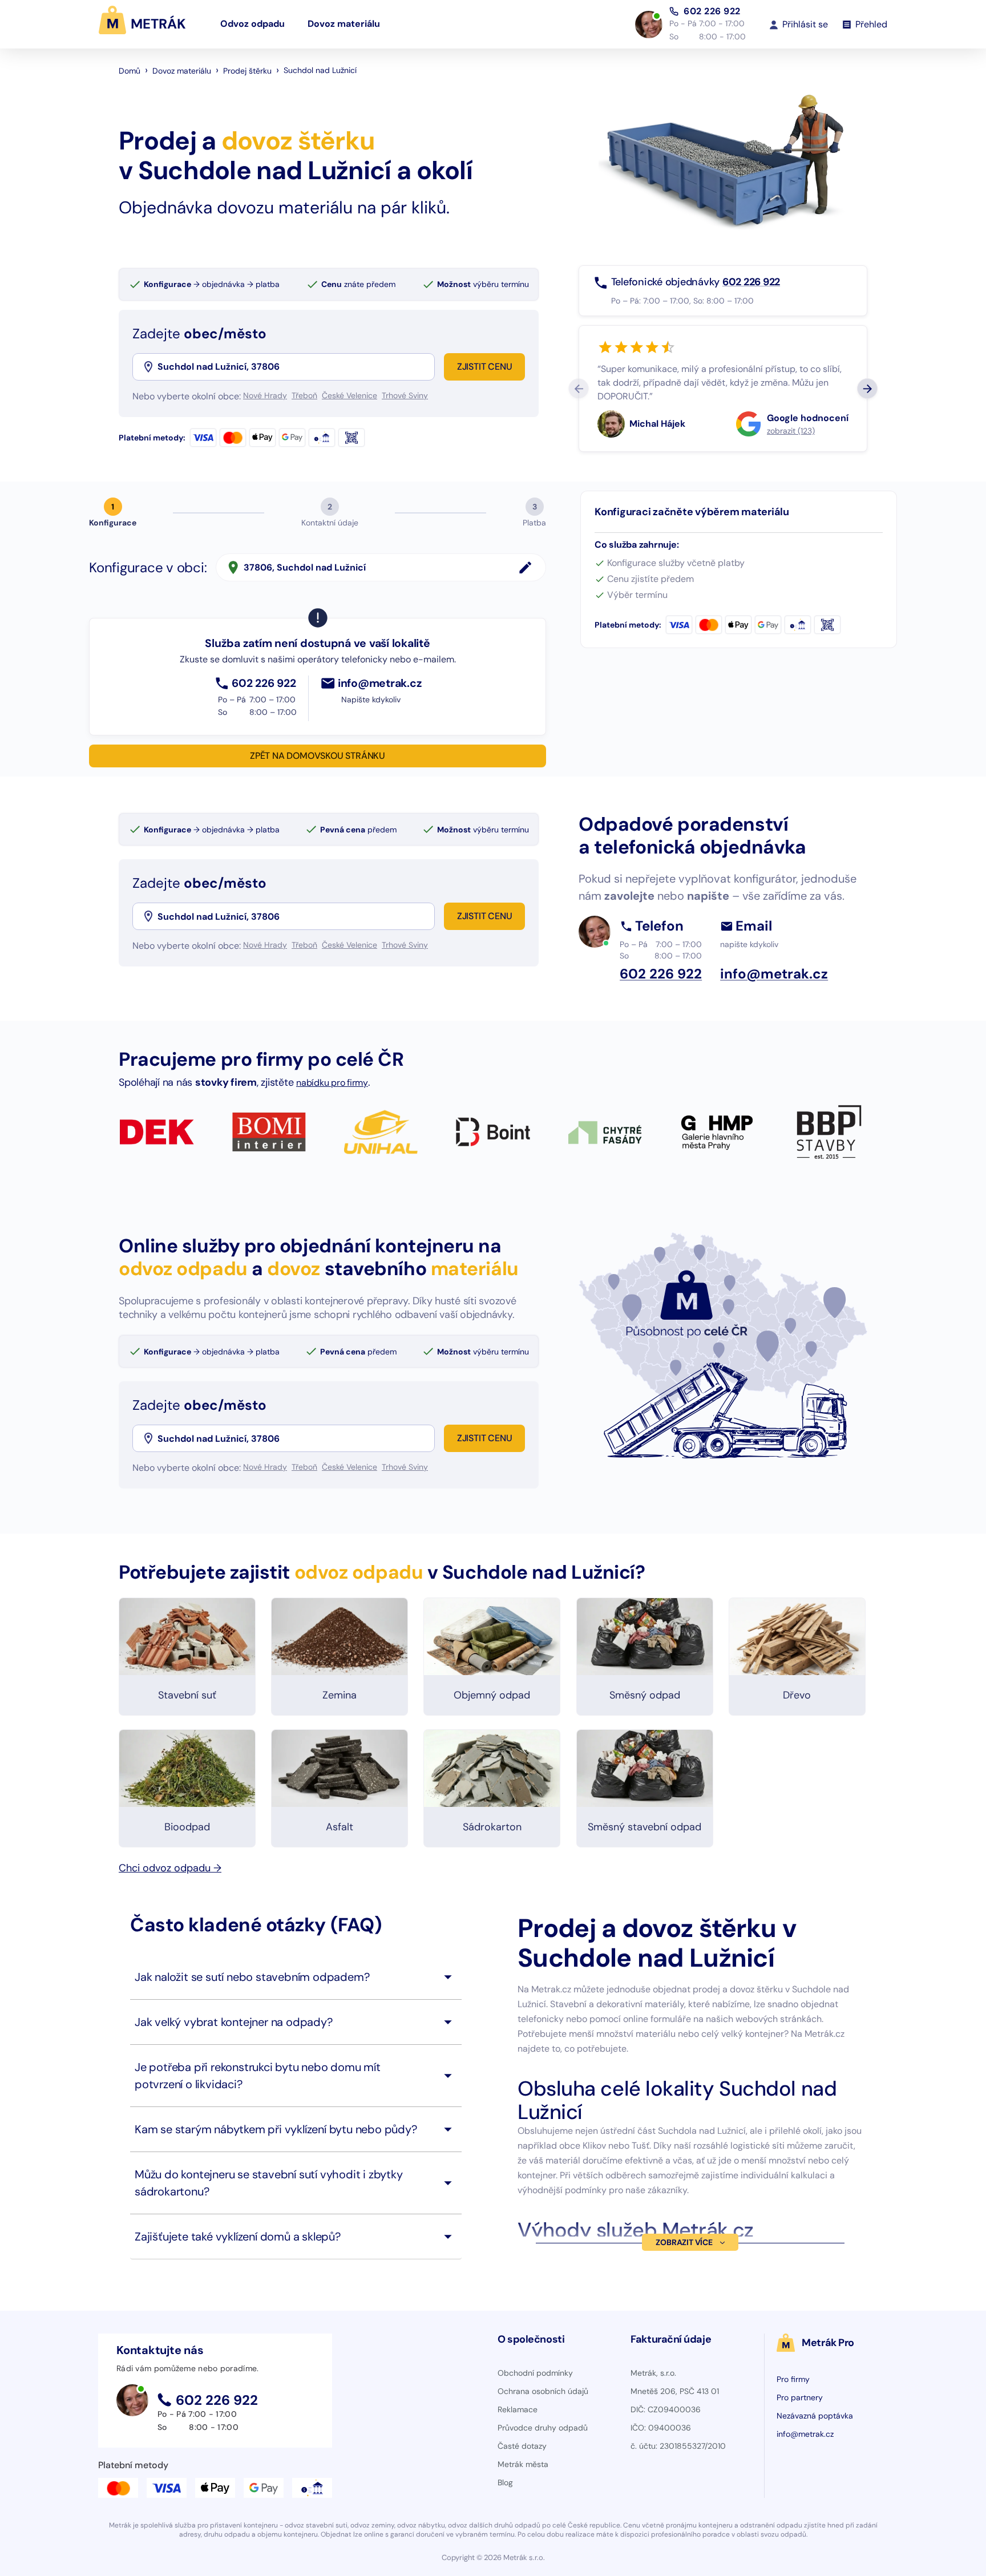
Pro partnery (800, 2397)
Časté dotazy (522, 2446)
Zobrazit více (684, 2242)
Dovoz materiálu (344, 24)
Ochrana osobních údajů (543, 2391)
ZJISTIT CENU (485, 367)
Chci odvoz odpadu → (170, 1868)
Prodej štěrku (247, 71)
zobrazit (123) (791, 431)
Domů (130, 71)
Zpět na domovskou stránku (318, 756)
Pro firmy (793, 2379)
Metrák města (523, 2464)
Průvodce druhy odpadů (543, 2428)
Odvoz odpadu (252, 24)
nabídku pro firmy (332, 1083)
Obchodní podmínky (535, 2373)
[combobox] (295, 367)
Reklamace (518, 2409)
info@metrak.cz (805, 2434)
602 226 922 (712, 11)
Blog (505, 2482)
